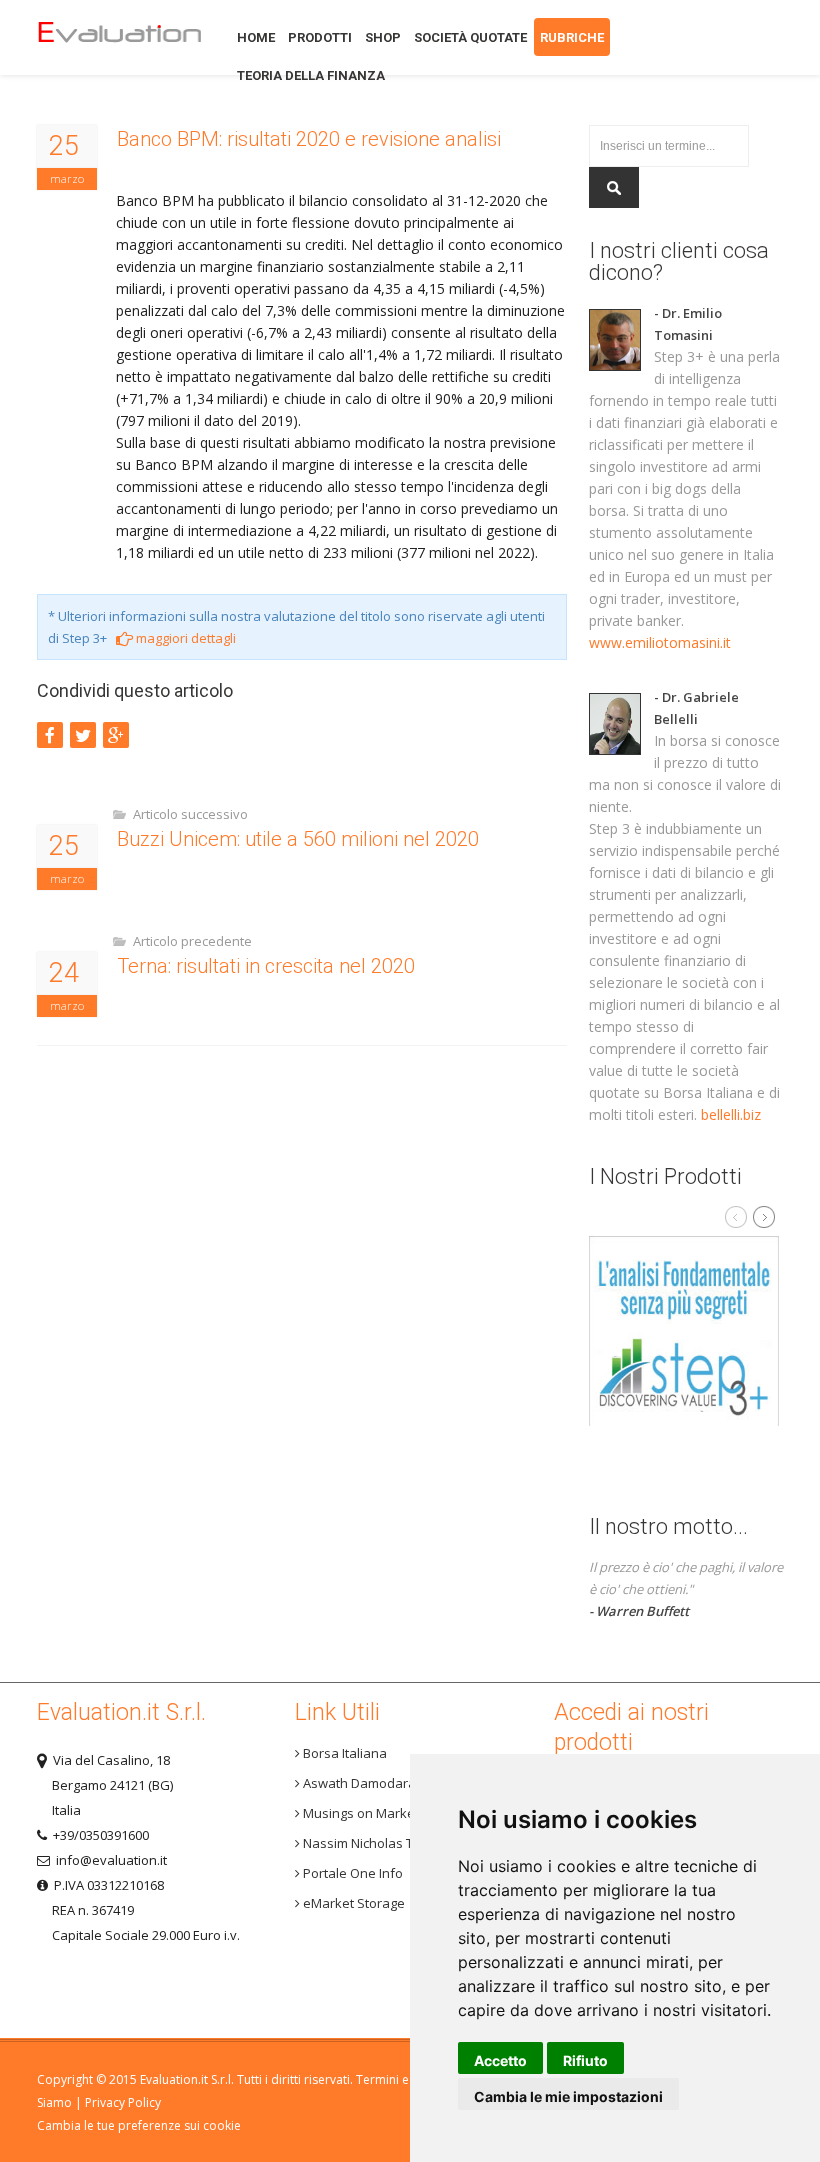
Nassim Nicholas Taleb (370, 1843)
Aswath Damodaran (362, 1783)
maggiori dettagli (184, 638)
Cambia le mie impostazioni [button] (568, 2096)
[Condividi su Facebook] (50, 735)
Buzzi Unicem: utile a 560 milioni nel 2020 (298, 839)
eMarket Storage (352, 1903)
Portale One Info (351, 1873)
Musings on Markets (363, 1813)
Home (119, 37)
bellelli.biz (731, 1114)
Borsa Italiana (343, 1753)
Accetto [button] (500, 2060)
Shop (383, 37)
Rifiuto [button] (585, 2060)
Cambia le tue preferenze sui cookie (139, 2125)
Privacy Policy (123, 2102)
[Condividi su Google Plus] (116, 735)
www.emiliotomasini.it (660, 642)
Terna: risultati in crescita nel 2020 (266, 966)
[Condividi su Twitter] (83, 735)
